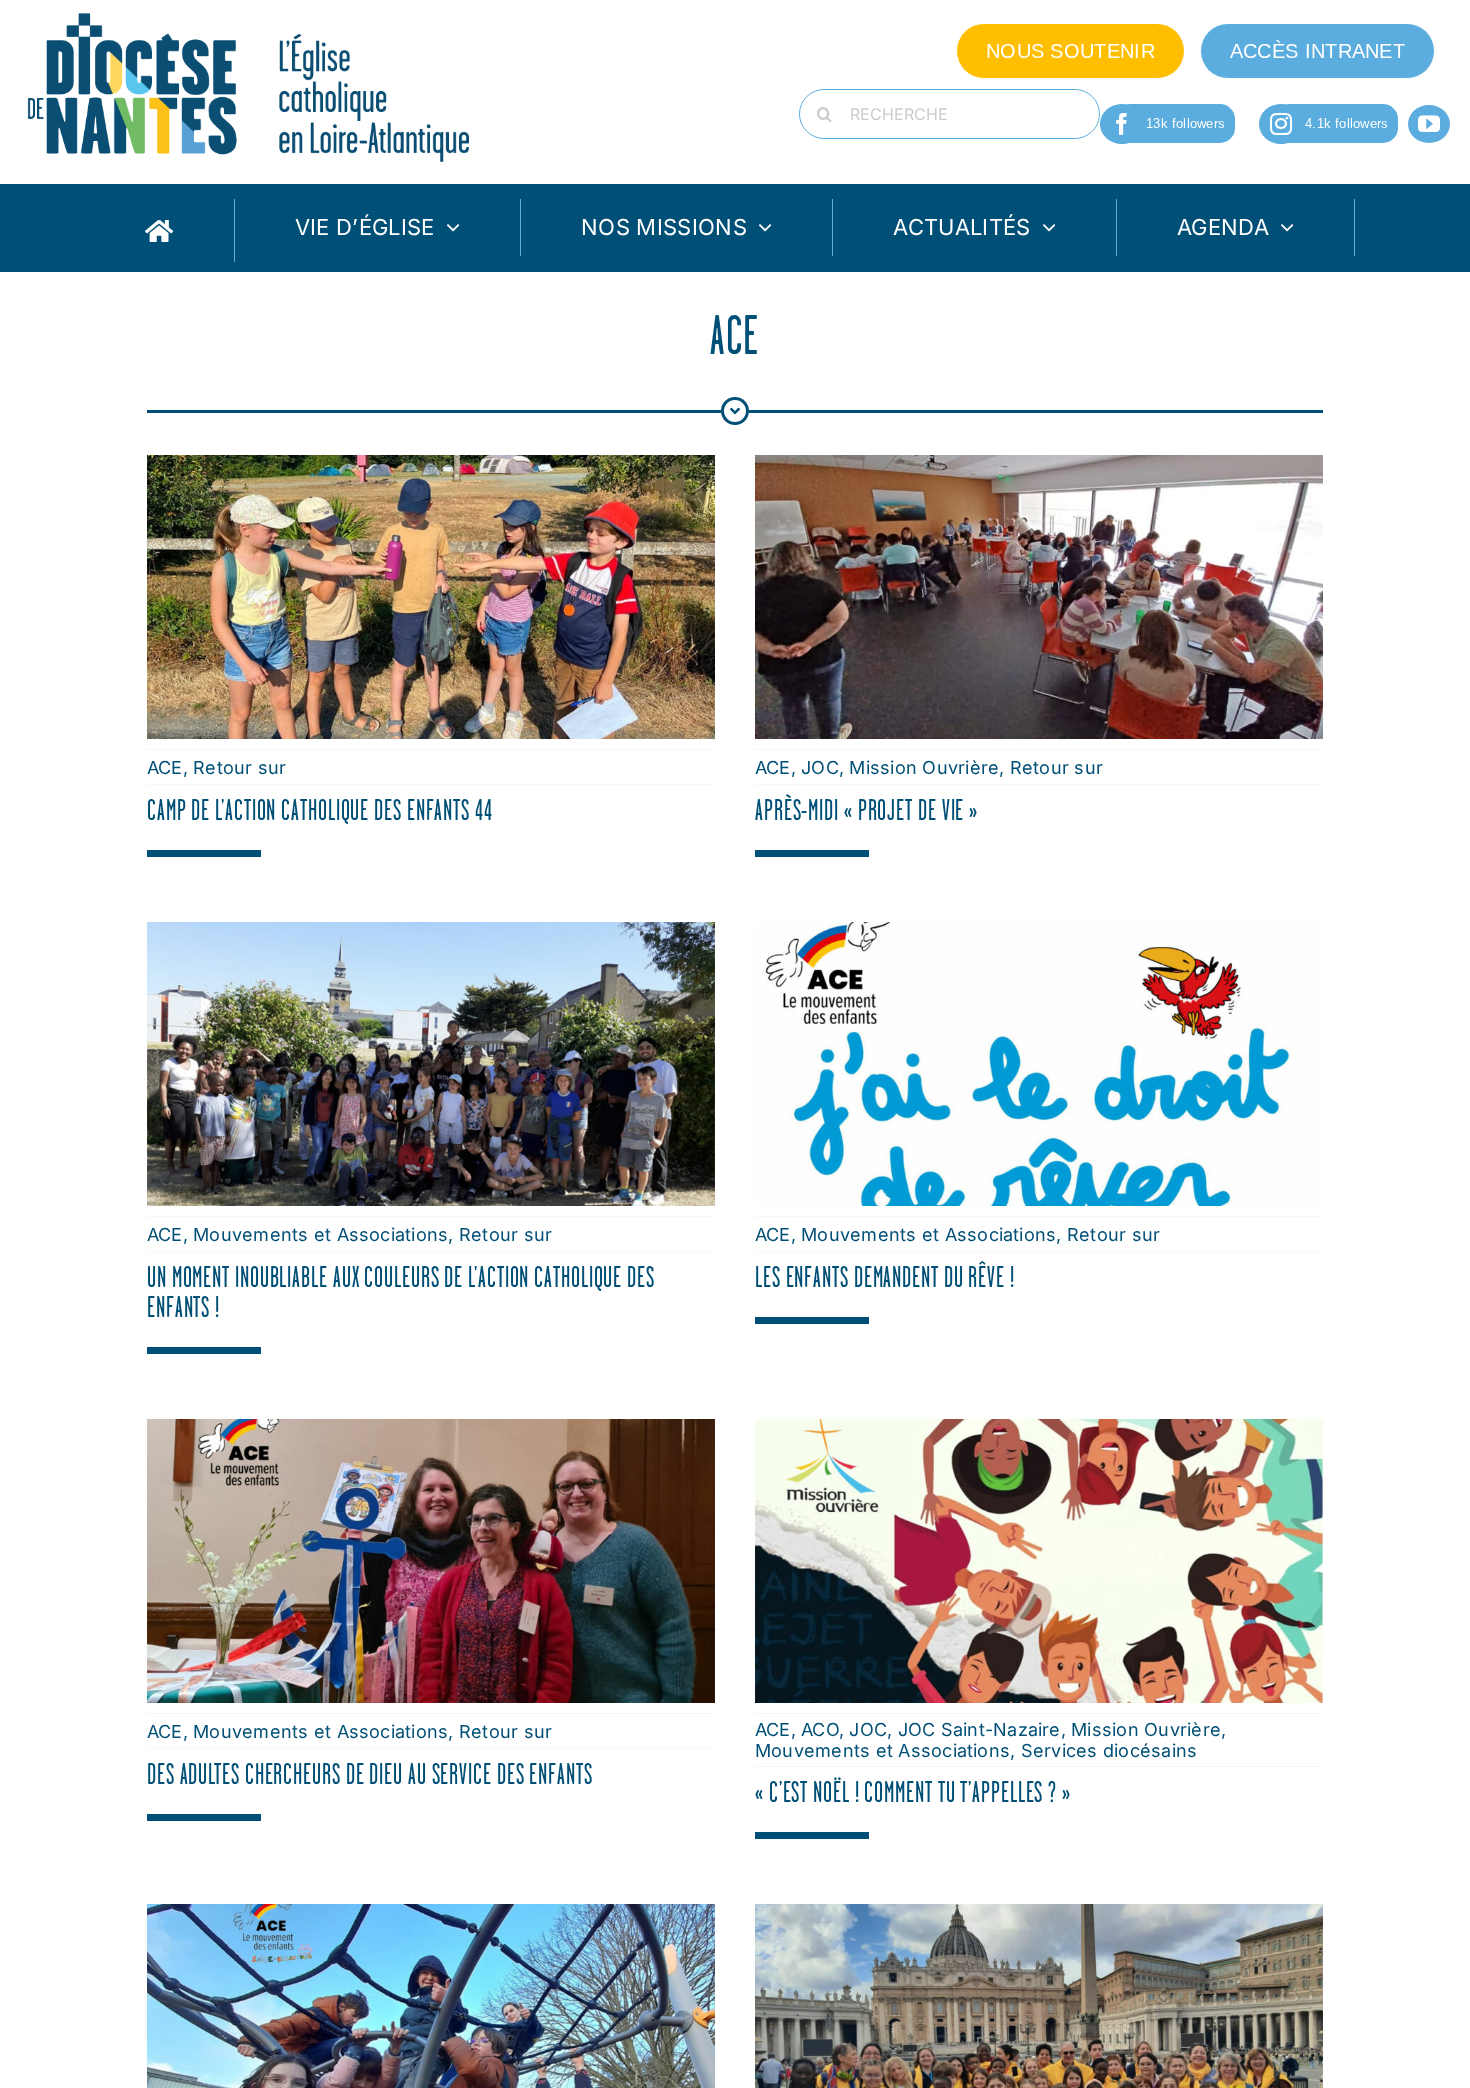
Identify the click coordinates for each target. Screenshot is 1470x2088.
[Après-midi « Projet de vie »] (1039, 468)
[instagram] (1281, 124)
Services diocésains (1109, 1750)
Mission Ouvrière (924, 767)
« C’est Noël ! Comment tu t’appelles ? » (913, 1792)
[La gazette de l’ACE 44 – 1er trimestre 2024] (431, 1917)
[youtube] (1429, 124)
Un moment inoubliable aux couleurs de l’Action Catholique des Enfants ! (401, 1292)
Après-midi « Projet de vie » (866, 810)
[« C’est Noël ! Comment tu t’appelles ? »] (1039, 1432)
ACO (820, 1729)
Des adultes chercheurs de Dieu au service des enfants (370, 1774)
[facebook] (1122, 124)
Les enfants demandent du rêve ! (885, 1277)
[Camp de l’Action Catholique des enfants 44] (431, 468)
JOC (820, 767)
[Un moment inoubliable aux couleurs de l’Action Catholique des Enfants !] (431, 935)
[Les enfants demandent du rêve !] (1039, 935)
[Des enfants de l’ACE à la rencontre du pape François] (1039, 1917)
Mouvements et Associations (320, 1234)
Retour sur (239, 767)
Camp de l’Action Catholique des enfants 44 (320, 810)
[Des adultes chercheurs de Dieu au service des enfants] (431, 1432)
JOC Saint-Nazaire (979, 1729)
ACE (165, 767)
